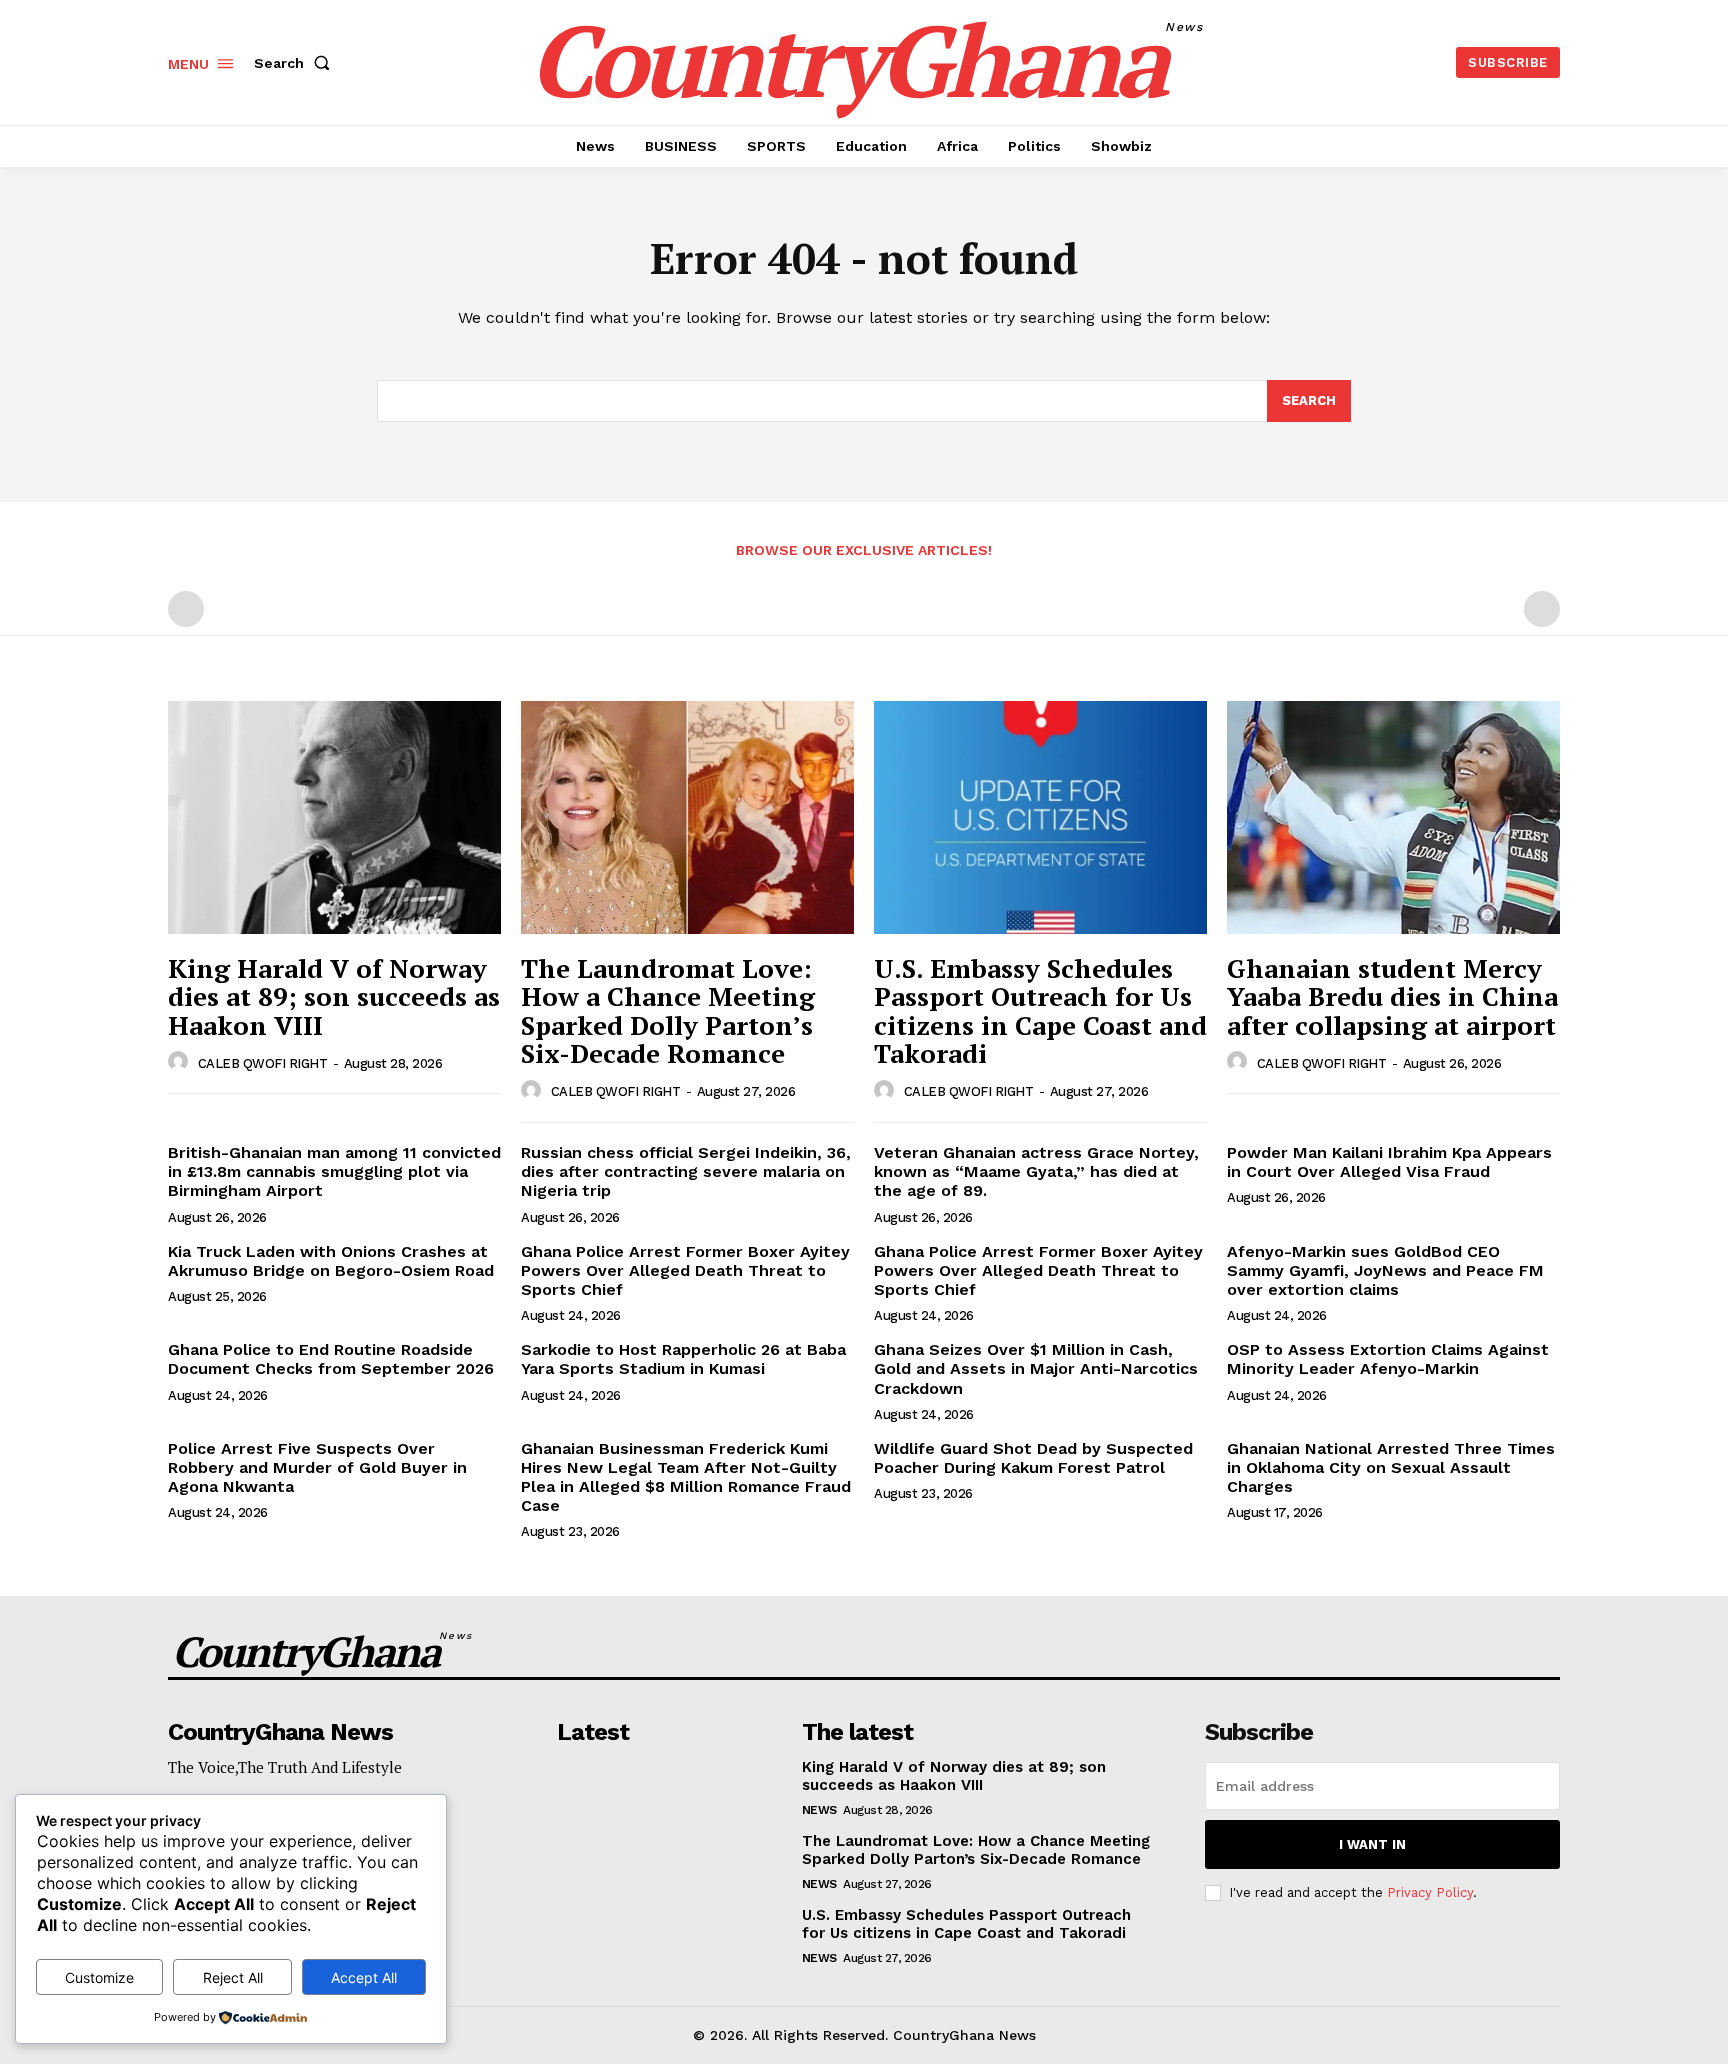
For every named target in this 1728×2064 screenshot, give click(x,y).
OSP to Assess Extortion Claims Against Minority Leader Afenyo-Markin (1388, 1359)
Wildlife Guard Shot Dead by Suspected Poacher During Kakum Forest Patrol (1033, 1458)
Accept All (364, 1977)
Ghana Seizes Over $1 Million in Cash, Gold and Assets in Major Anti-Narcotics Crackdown (1036, 1368)
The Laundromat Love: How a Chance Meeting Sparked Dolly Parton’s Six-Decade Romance (668, 1011)
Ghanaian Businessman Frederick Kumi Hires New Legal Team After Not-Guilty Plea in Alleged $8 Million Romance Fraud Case (686, 1477)
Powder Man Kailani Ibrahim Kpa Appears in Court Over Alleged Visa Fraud (1389, 1162)
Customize (99, 1977)
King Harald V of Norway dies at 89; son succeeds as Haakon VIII (334, 996)
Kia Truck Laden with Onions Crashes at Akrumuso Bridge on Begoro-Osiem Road (331, 1261)
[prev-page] (186, 609)
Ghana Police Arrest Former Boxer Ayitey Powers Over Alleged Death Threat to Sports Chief (685, 1270)
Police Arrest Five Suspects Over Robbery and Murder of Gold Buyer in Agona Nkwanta (317, 1467)
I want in (1372, 1844)
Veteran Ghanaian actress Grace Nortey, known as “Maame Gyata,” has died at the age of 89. (1036, 1171)
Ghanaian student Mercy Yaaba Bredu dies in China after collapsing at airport (1392, 996)
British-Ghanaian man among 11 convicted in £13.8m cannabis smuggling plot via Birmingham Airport (334, 1171)
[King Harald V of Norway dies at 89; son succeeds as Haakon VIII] (334, 817)
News (819, 1810)
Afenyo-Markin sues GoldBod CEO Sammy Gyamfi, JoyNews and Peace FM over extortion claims (1385, 1270)
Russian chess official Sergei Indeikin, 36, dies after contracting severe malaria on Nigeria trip (686, 1171)
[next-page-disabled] (1542, 609)
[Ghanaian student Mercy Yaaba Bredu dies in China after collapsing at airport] (1393, 817)
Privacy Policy (1430, 1892)
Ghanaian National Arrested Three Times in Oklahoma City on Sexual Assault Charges (1391, 1467)
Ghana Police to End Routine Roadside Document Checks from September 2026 (331, 1359)
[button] (296, 63)
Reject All (233, 1977)
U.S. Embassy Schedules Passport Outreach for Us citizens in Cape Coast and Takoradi (1040, 1011)
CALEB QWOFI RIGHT (263, 1063)
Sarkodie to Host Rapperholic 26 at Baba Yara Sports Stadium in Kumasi (683, 1359)
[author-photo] (181, 1062)
